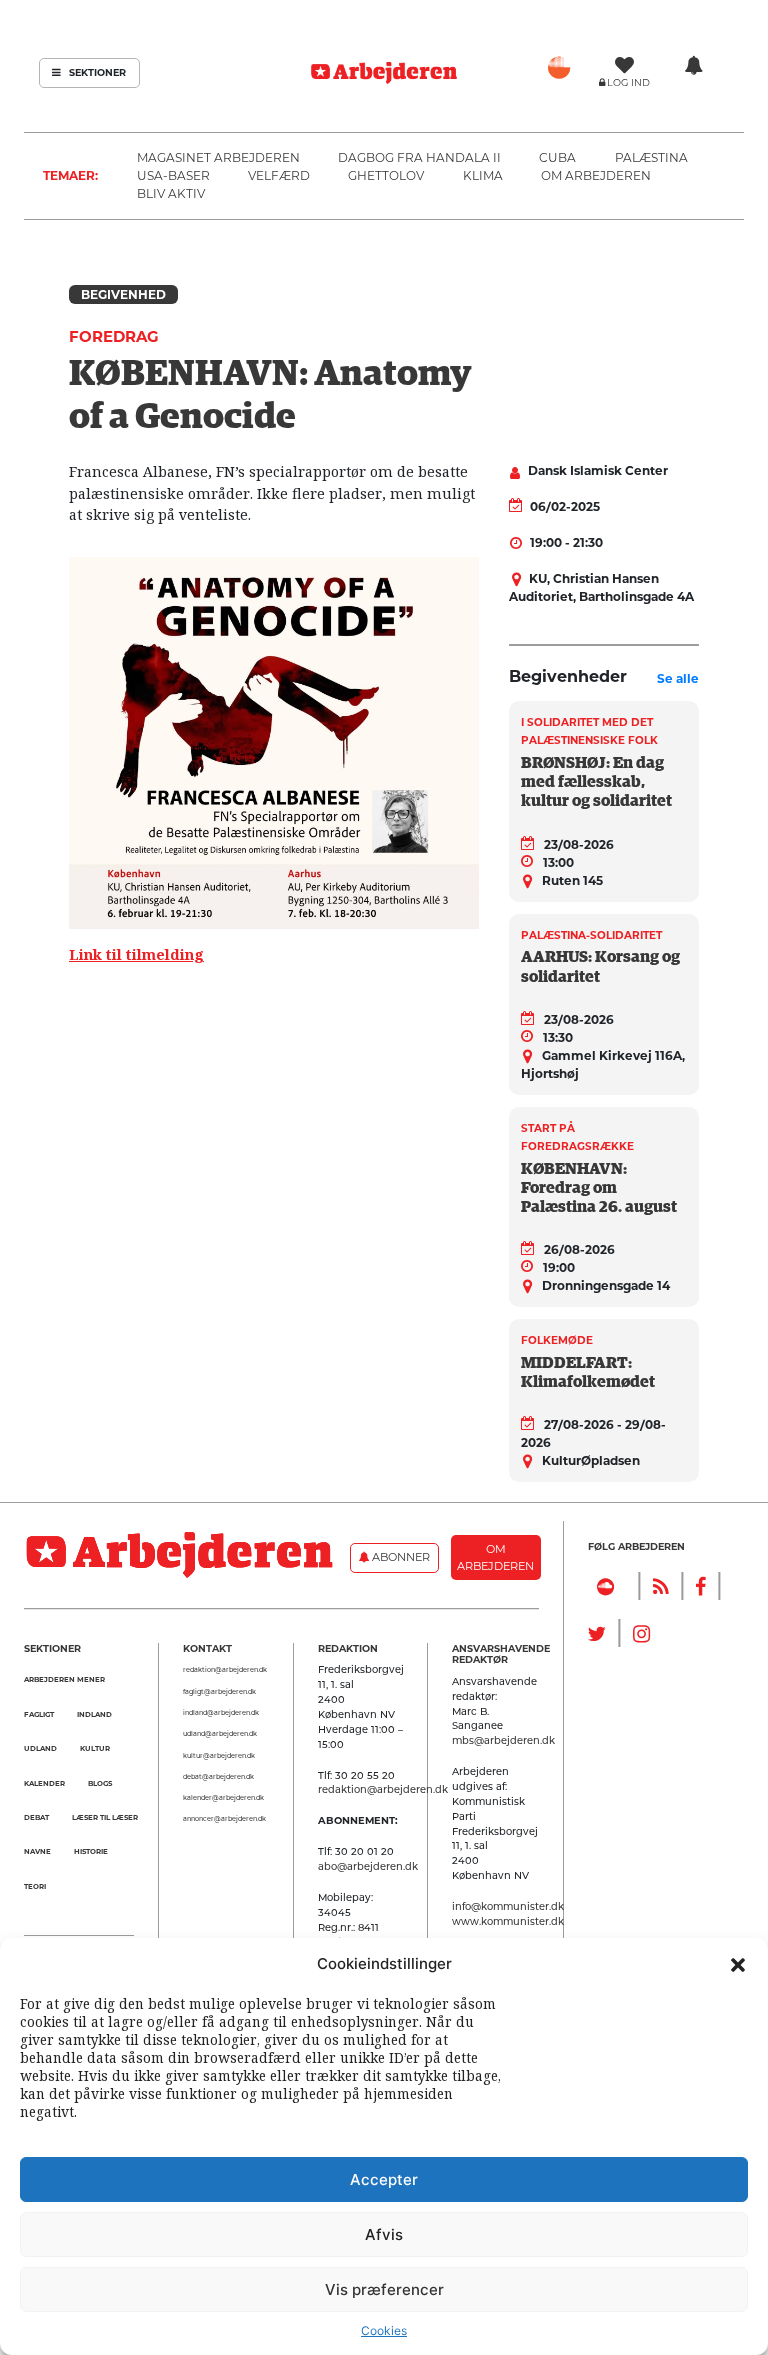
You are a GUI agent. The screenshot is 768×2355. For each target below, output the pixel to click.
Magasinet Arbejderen (218, 157)
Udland (40, 1748)
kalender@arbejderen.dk (223, 1798)
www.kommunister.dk (508, 1921)
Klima (483, 175)
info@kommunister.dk (508, 1906)
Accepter (384, 2179)
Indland (94, 1714)
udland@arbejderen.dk (220, 1734)
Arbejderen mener (64, 1679)
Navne (37, 1851)
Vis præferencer (384, 2289)
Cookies (384, 2330)
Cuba (557, 157)
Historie (91, 1851)
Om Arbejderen (596, 175)
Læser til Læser (105, 1817)
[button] (738, 1964)
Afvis (384, 2234)
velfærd (279, 175)
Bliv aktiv (171, 193)
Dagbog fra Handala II (419, 157)
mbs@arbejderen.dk (503, 1740)
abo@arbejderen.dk (368, 1866)
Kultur (95, 1748)
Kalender (44, 1783)
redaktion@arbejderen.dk (225, 1670)
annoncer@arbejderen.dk (224, 1819)
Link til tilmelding (136, 955)
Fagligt (39, 1714)
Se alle (678, 678)
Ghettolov (386, 175)
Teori (35, 1886)
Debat (36, 1817)
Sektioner (96, 72)
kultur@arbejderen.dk (219, 1756)
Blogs (100, 1783)
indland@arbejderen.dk (221, 1713)
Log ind (628, 82)
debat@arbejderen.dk (218, 1777)
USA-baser (173, 175)
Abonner (399, 1557)
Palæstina (651, 157)
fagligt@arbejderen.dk (219, 1692)
